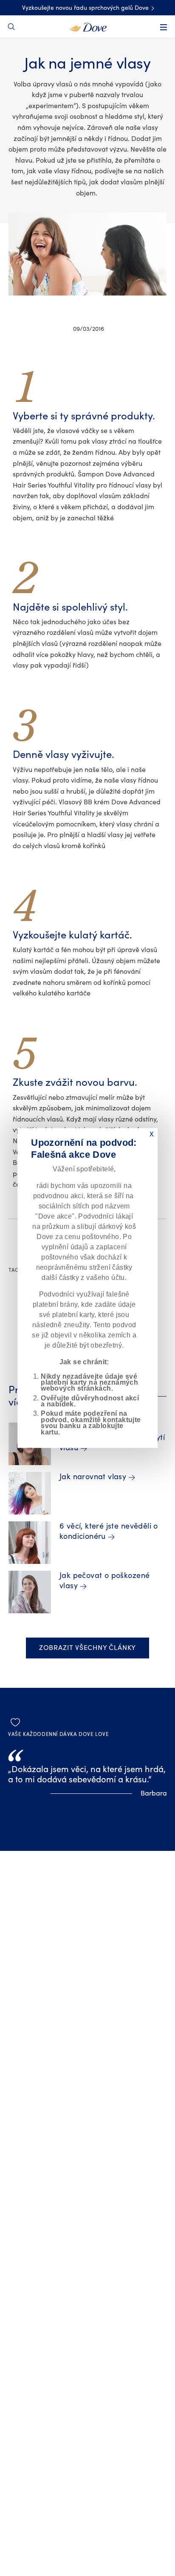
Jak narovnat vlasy (93, 1477)
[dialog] (87, 1288)
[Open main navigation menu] (164, 27)
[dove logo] (88, 26)
